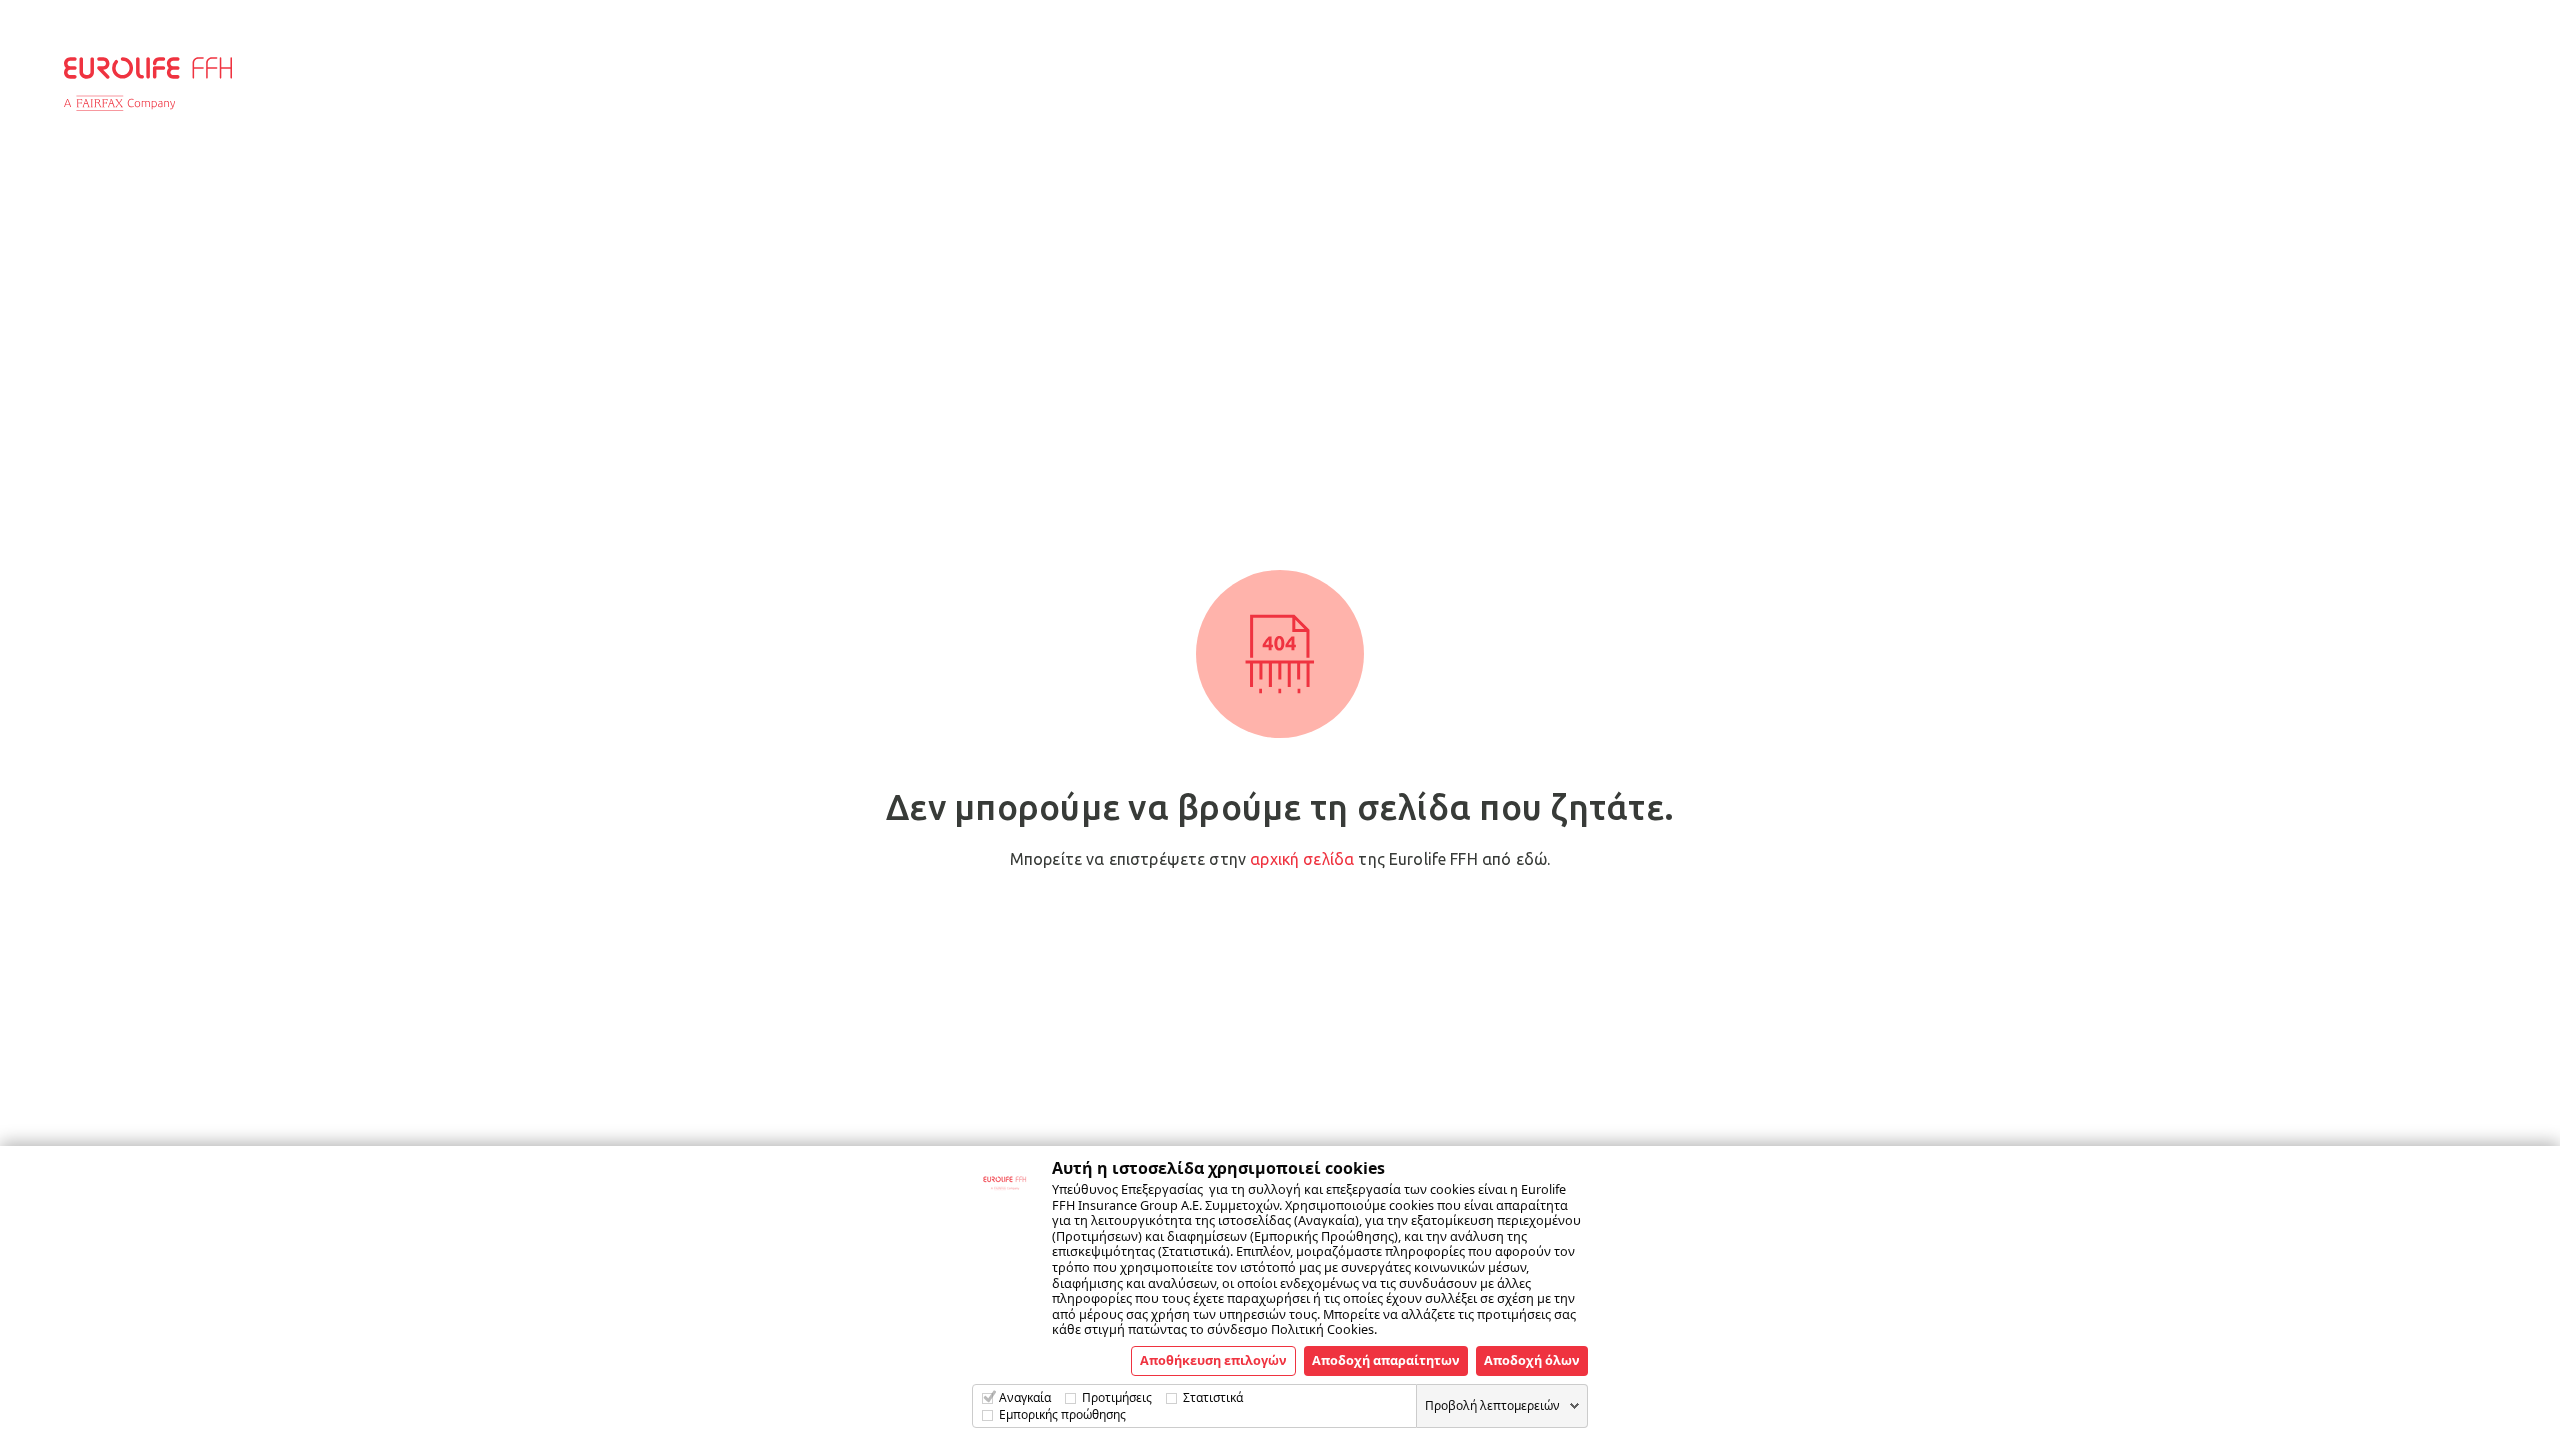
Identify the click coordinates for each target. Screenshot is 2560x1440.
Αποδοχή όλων (1532, 1360)
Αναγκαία (1025, 1397)
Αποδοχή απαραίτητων (1386, 1360)
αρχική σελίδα (1302, 859)
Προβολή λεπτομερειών (1492, 1405)
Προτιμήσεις (1117, 1397)
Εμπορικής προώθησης (1062, 1414)
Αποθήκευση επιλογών (1213, 1360)
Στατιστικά (1213, 1397)
